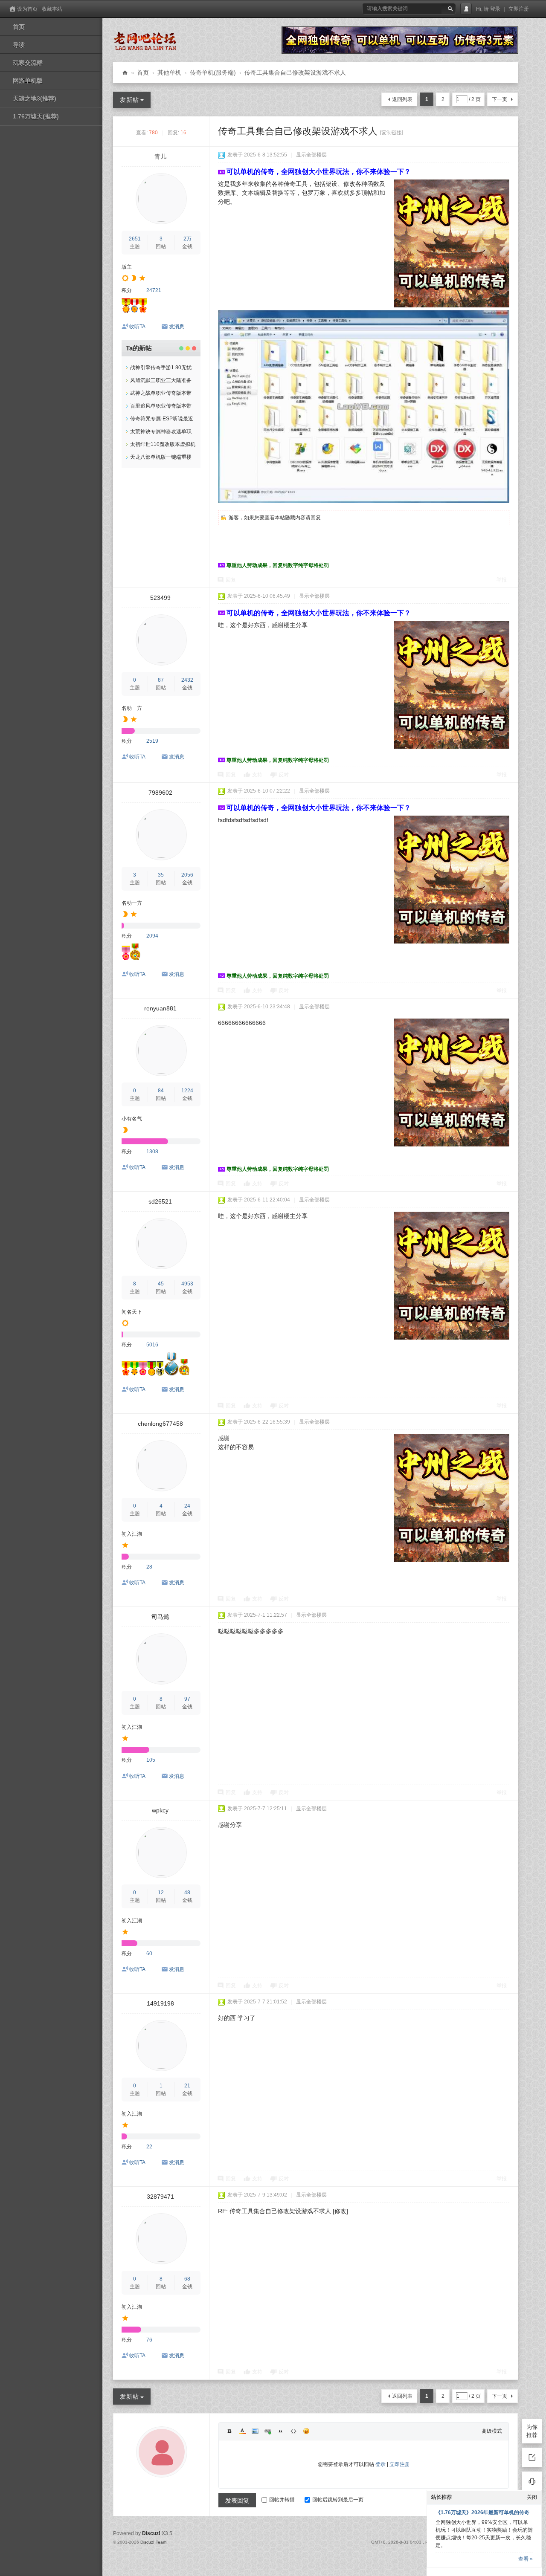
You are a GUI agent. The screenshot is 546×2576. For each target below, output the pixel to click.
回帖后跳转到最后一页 (338, 2500)
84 (161, 1091)
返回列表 (402, 99)
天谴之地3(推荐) (35, 98)
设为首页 (27, 9)
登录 (495, 9)
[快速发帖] (532, 2457)
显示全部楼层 (311, 155)
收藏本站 (52, 9)
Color (242, 2431)
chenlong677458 (160, 1424)
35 (161, 875)
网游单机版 (28, 81)
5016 (152, 1345)
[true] (450, 9)
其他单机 (169, 72)
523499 (160, 598)
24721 (154, 290)
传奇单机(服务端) (213, 72)
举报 (502, 580)
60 (149, 1954)
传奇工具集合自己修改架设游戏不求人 (295, 72)
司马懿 (160, 1617)
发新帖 (129, 100)
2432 (187, 680)
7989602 (160, 793)
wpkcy (160, 1810)
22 (149, 2147)
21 (187, 2086)
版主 (127, 267)
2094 (152, 936)
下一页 (500, 99)
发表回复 (237, 2501)
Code (293, 2431)
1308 (152, 1152)
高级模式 (492, 2431)
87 (161, 680)
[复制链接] (392, 133)
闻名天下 (132, 1312)
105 (151, 1760)
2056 (187, 875)
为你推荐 (532, 2431)
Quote (281, 2431)
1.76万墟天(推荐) (36, 116)
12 (161, 1893)
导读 (19, 45)
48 (187, 1893)
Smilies (306, 2431)
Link (268, 2431)
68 (187, 2279)
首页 (19, 27)
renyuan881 (160, 1008)
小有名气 (132, 1119)
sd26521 (160, 1201)
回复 (316, 518)
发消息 (177, 327)
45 (161, 1284)
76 (149, 2340)
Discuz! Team (153, 2542)
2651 (135, 239)
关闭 (532, 2497)
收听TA (137, 327)
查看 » (526, 2559)
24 (187, 1506)
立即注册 (519, 9)
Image (255, 2431)
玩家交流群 (28, 63)
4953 (187, 1284)
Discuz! (151, 2533)
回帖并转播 (282, 2500)
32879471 (160, 2197)
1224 (187, 1091)
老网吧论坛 (125, 73)
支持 (257, 775)
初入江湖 (132, 1534)
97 (187, 1699)
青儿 (160, 156)
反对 (284, 775)
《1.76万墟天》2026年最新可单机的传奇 (482, 2512)
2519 (152, 741)
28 (149, 1567)
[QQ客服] (532, 2481)
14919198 (160, 2003)
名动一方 (132, 708)
